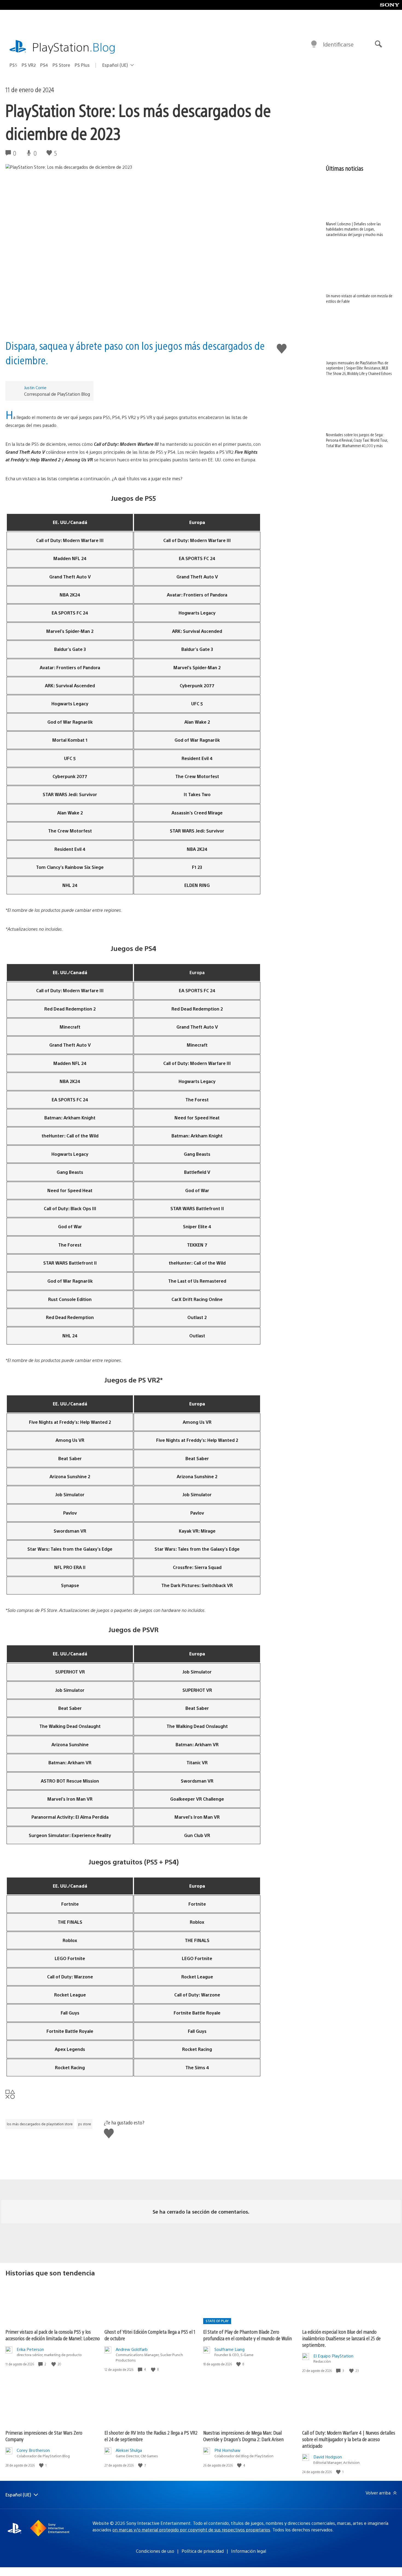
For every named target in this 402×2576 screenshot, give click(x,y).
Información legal (249, 2551)
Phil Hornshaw (227, 2450)
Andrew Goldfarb (132, 2349)
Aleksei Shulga (129, 2450)
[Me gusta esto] (54, 2364)
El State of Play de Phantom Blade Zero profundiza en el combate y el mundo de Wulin (247, 2335)
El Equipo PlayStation (333, 2356)
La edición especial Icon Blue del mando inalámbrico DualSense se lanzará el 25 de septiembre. (341, 2338)
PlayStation (74, 47)
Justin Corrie (35, 387)
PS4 (44, 65)
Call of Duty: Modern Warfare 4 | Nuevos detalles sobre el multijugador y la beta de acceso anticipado (349, 2439)
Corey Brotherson (33, 2450)
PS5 (13, 65)
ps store (85, 2124)
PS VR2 (29, 65)
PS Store (61, 65)
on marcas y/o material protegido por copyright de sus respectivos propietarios (191, 2530)
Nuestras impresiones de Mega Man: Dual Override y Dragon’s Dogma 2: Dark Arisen (243, 2436)
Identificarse (338, 44)
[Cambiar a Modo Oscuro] (314, 44)
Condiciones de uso (155, 2551)
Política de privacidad (203, 2551)
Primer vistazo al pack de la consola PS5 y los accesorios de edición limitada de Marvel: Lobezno (53, 2335)
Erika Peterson (30, 2349)
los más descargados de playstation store (40, 2124)
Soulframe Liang (229, 2349)
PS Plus (82, 65)
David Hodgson (328, 2457)
